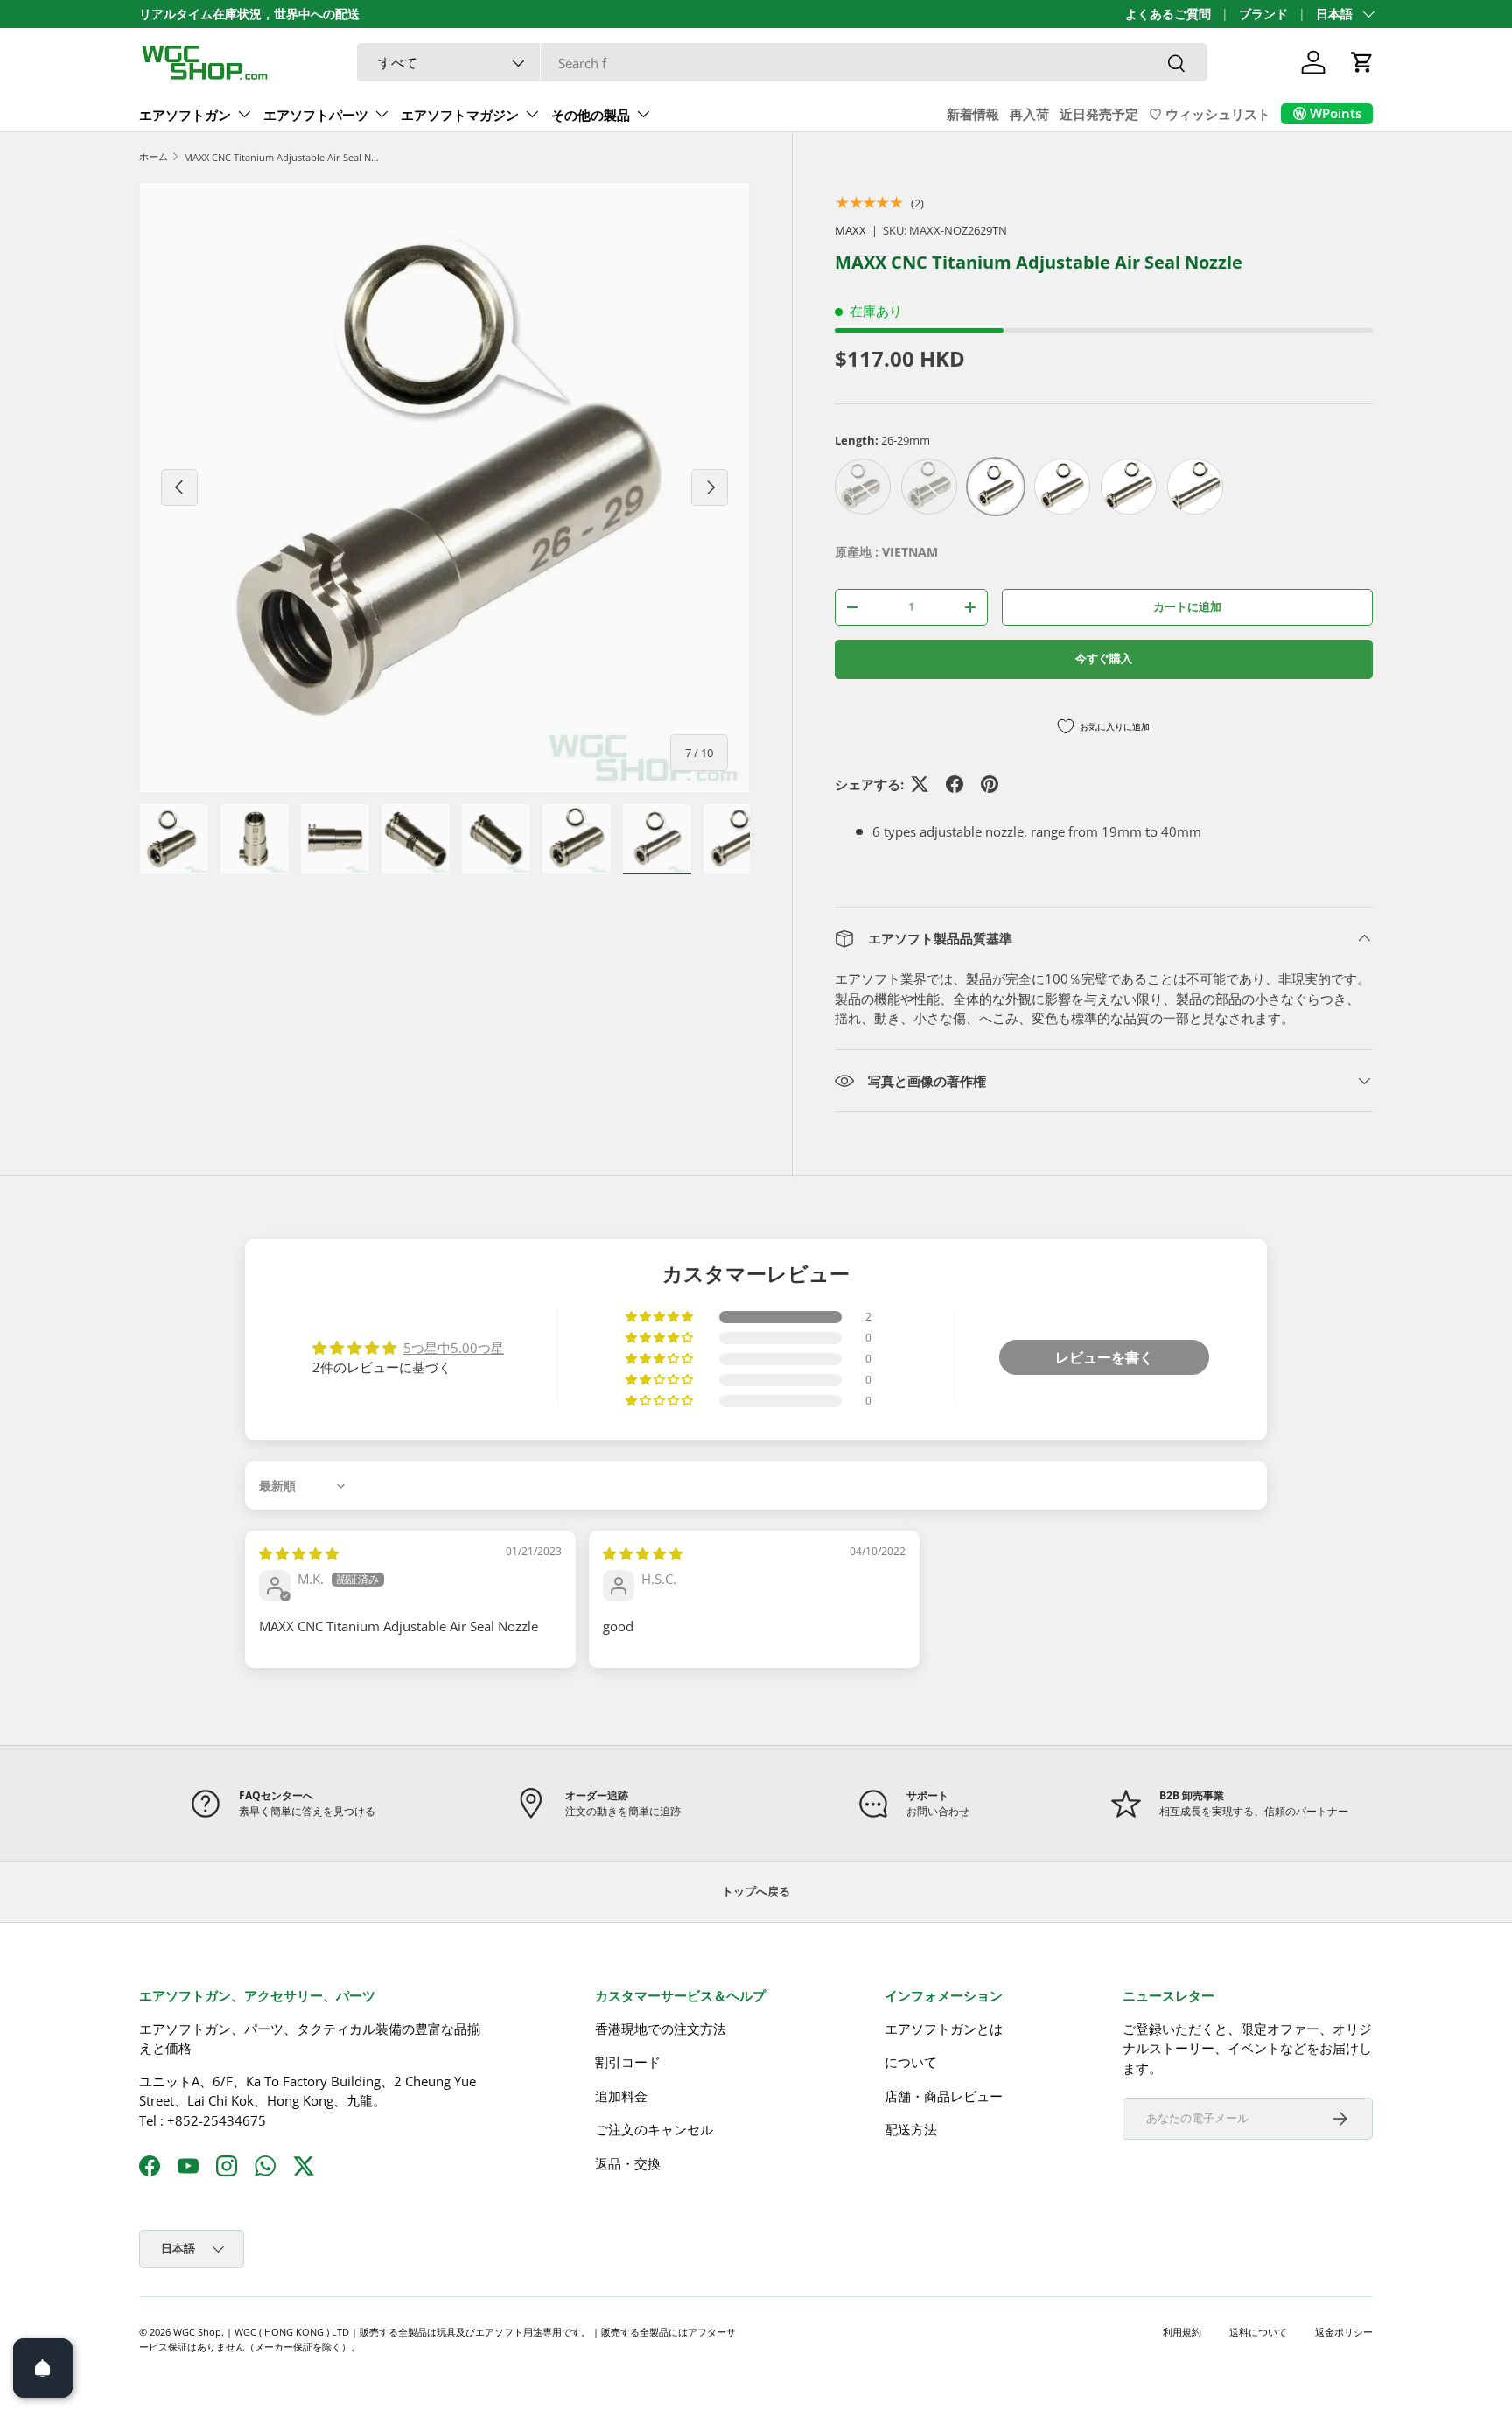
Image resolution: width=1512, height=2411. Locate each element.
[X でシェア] (920, 784)
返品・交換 (628, 2163)
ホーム (154, 156)
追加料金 (621, 2096)
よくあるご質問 (1168, 14)
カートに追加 (1187, 606)
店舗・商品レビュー (944, 2096)
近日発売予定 (1099, 114)
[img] (299, 1553)
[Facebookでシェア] (955, 784)
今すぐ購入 (1104, 658)
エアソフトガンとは (944, 2029)
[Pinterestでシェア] (990, 784)
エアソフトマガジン (460, 115)
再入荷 (1029, 114)
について (911, 2062)
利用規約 (1182, 2332)
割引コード (628, 2062)
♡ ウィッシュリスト (1210, 114)
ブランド (1263, 14)
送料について (1258, 2332)
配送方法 (911, 2129)
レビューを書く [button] (1104, 1357)
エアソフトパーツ (316, 115)
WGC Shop (197, 2332)
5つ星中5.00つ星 (454, 1348)
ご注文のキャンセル (654, 2129)
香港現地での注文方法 (661, 2029)
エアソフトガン (185, 115)
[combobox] (782, 63)
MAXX (850, 230)
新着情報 (973, 114)
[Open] (43, 2368)
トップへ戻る (756, 1891)
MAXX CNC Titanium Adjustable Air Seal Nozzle (282, 157)
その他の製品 (591, 115)
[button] (1362, 62)
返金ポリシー (1344, 2332)
